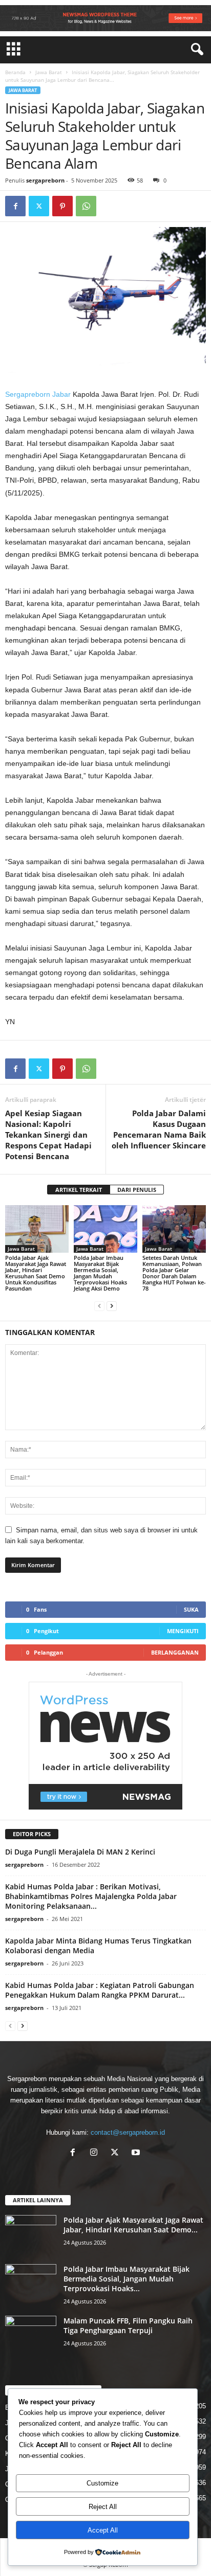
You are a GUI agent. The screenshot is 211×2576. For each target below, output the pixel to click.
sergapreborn (45, 180)
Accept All (103, 2530)
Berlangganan (175, 1652)
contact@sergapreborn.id (128, 2132)
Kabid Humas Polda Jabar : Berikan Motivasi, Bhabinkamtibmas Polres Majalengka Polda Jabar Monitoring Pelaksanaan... (91, 1896)
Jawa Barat (49, 72)
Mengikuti (183, 1631)
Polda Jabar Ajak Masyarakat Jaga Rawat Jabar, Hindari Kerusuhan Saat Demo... (133, 2225)
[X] (117, 2153)
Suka (191, 1609)
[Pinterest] (62, 206)
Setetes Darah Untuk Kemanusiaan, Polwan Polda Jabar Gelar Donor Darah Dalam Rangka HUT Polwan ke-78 (174, 1273)
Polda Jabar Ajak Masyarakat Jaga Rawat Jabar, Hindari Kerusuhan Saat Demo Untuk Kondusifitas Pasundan (36, 1273)
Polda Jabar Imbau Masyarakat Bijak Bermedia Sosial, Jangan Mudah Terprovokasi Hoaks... (126, 2279)
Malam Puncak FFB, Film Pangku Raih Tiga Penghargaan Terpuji (128, 2325)
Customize (102, 2483)
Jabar (61, 394)
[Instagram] (96, 2153)
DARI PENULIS (137, 1190)
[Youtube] (137, 2153)
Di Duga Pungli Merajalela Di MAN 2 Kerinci (80, 1852)
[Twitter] (39, 206)
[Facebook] (15, 206)
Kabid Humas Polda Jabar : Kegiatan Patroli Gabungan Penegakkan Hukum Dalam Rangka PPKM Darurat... (100, 1990)
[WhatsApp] (86, 206)
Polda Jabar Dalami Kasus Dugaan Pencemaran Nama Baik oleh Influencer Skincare (159, 1129)
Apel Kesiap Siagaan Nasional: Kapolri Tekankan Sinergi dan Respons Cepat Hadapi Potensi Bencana (48, 1135)
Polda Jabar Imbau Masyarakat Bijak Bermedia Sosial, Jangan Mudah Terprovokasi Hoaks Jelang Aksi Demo (100, 1273)
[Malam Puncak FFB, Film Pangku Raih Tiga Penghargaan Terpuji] (31, 2335)
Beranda (15, 72)
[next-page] (112, 1306)
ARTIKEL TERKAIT (79, 1190)
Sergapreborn (28, 394)
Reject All (103, 2507)
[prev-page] (99, 1306)
